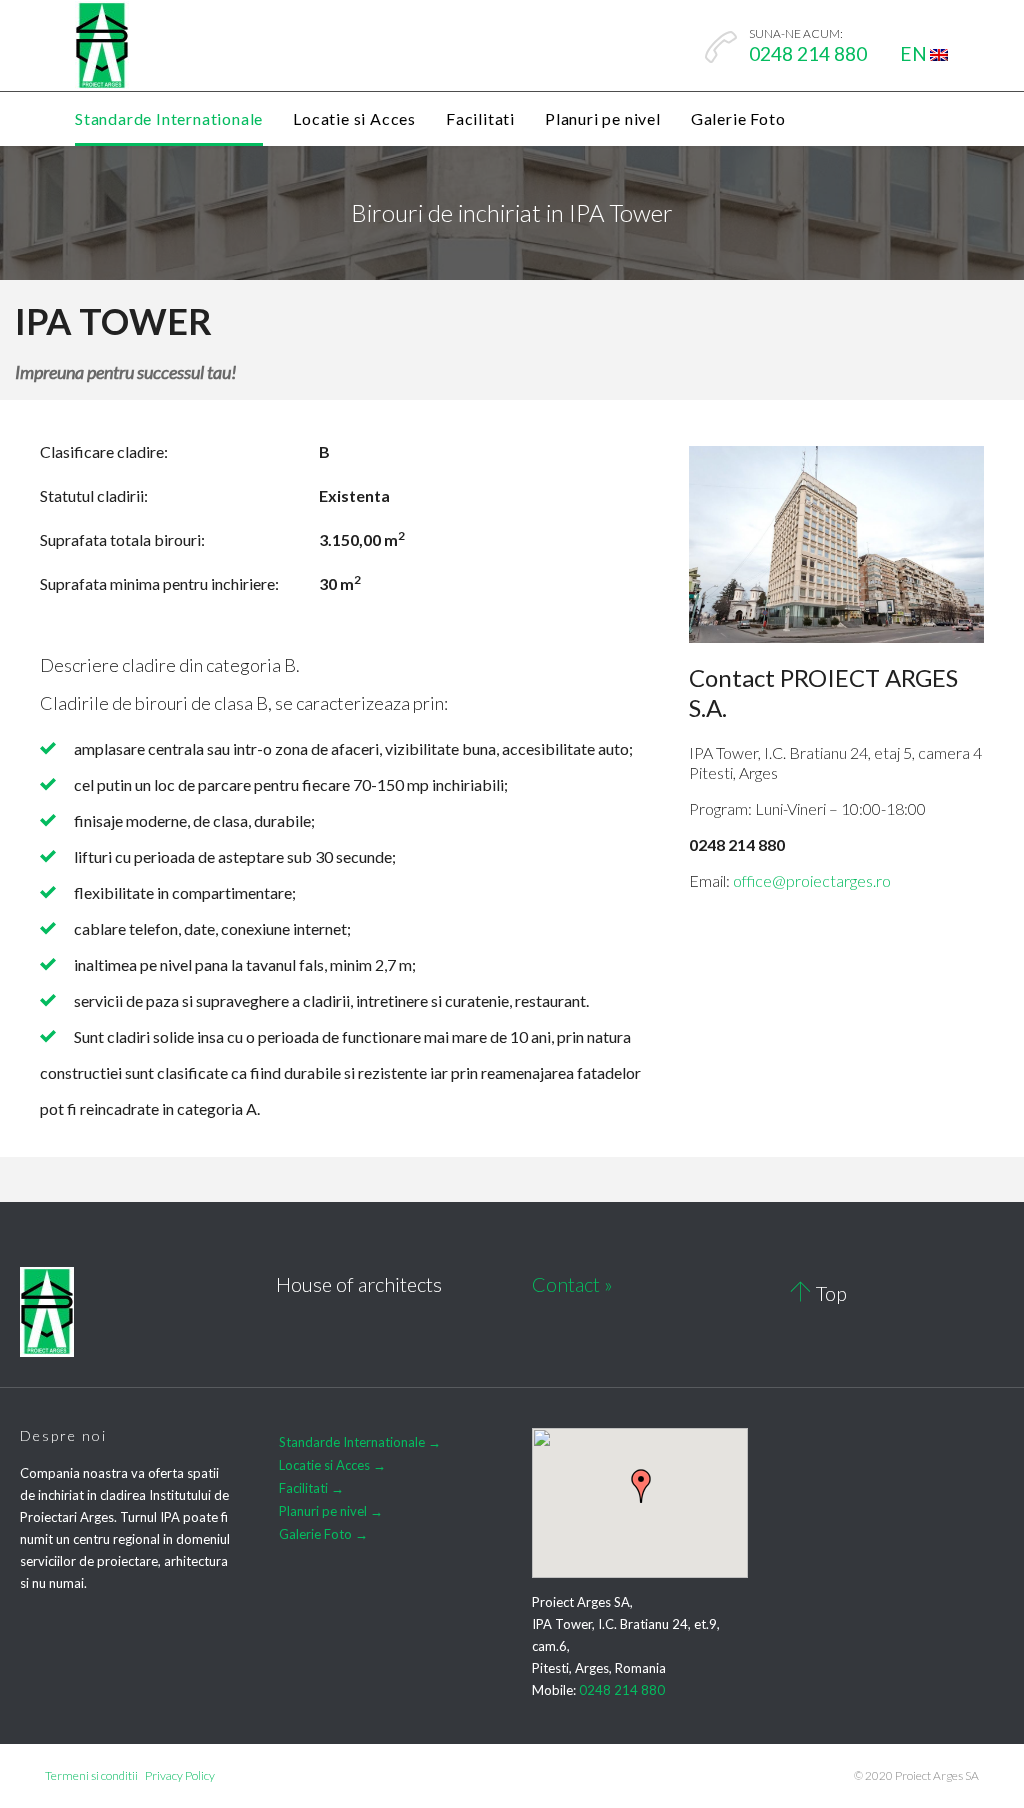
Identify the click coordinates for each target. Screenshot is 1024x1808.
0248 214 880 (622, 1690)
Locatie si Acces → (332, 1465)
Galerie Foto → (323, 1534)
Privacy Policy (180, 1775)
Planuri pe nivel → (331, 1511)
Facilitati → (311, 1488)
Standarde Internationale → (360, 1442)
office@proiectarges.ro (812, 880)
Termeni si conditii (91, 1775)
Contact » (572, 1284)
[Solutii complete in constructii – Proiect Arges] (102, 46)
